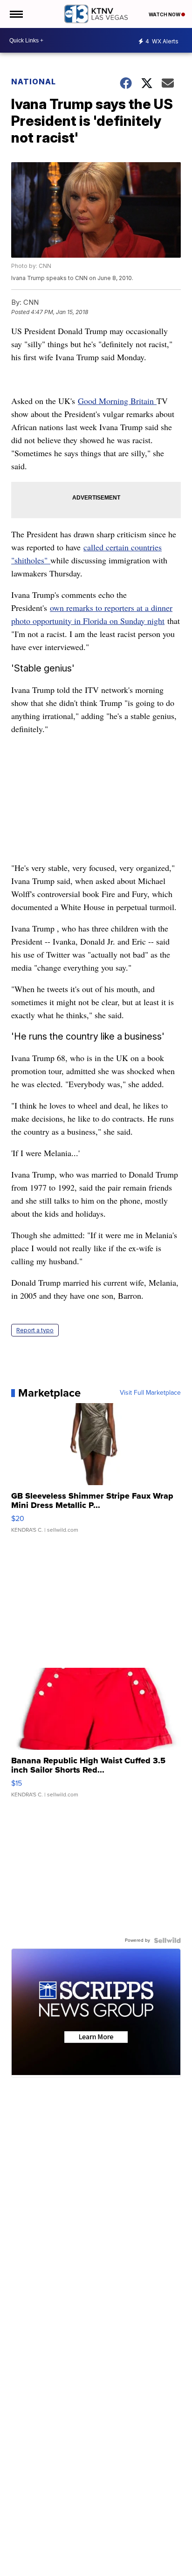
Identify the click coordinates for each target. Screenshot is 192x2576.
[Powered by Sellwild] (167, 1940)
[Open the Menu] (16, 14)
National (34, 82)
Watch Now (165, 14)
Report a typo (35, 1330)
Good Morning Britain (117, 401)
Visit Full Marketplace (150, 1393)
